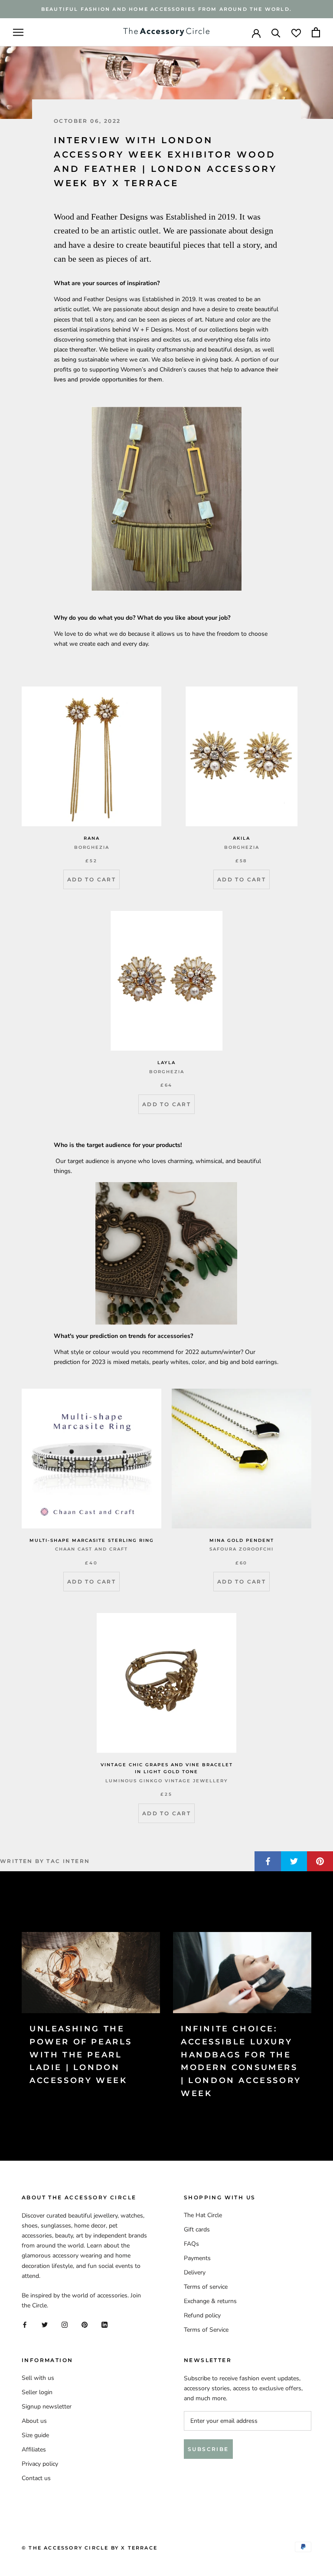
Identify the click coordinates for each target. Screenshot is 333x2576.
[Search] (276, 32)
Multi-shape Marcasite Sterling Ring (92, 1540)
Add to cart (91, 879)
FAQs (191, 2244)
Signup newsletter (47, 2407)
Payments (197, 2258)
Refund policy (202, 2315)
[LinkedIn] (104, 2324)
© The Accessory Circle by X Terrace (90, 2548)
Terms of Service (206, 2330)
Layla (166, 1063)
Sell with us (38, 2378)
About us (34, 2421)
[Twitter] (45, 2324)
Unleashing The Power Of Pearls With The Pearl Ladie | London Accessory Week (81, 2055)
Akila (242, 838)
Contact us (36, 2478)
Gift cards (197, 2229)
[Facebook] (25, 2324)
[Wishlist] (296, 32)
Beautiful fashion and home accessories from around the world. (166, 9)
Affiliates (34, 2449)
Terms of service (206, 2287)
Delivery (195, 2272)
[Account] (256, 33)
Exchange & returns (210, 2301)
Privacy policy (40, 2464)
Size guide (35, 2435)
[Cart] (316, 32)
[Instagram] (65, 2324)
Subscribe (208, 2449)
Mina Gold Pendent (242, 1540)
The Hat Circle (203, 2215)
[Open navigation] (18, 32)
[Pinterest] (85, 2324)
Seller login (37, 2392)
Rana (92, 838)
